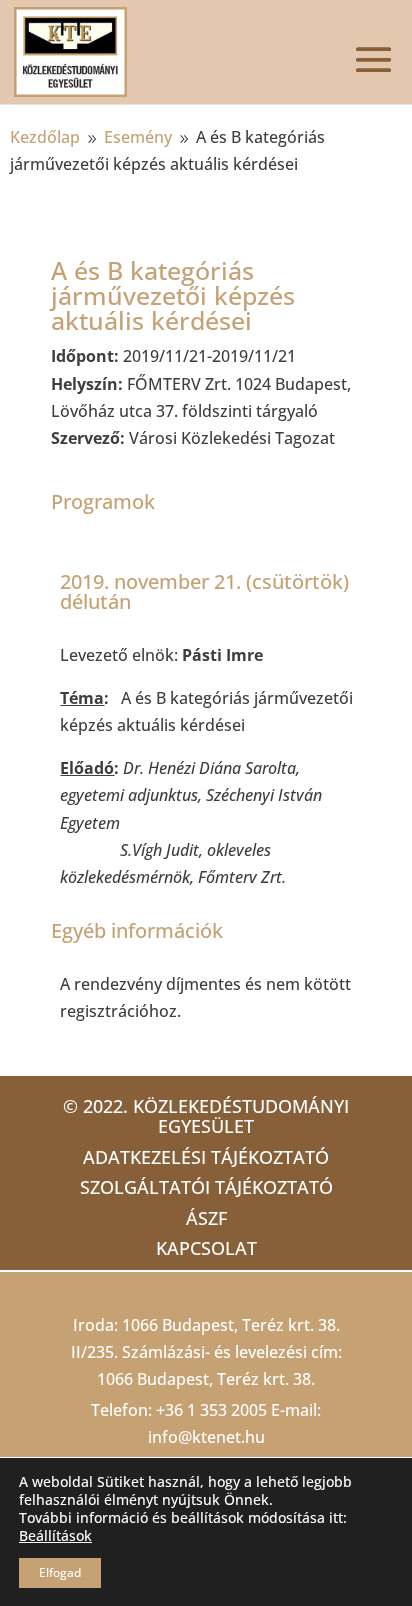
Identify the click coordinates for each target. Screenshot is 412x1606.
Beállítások (55, 1536)
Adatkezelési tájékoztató (206, 1157)
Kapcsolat (206, 1248)
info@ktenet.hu (206, 1437)
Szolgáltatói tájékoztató (206, 1187)
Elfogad (60, 1572)
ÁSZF (206, 1218)
